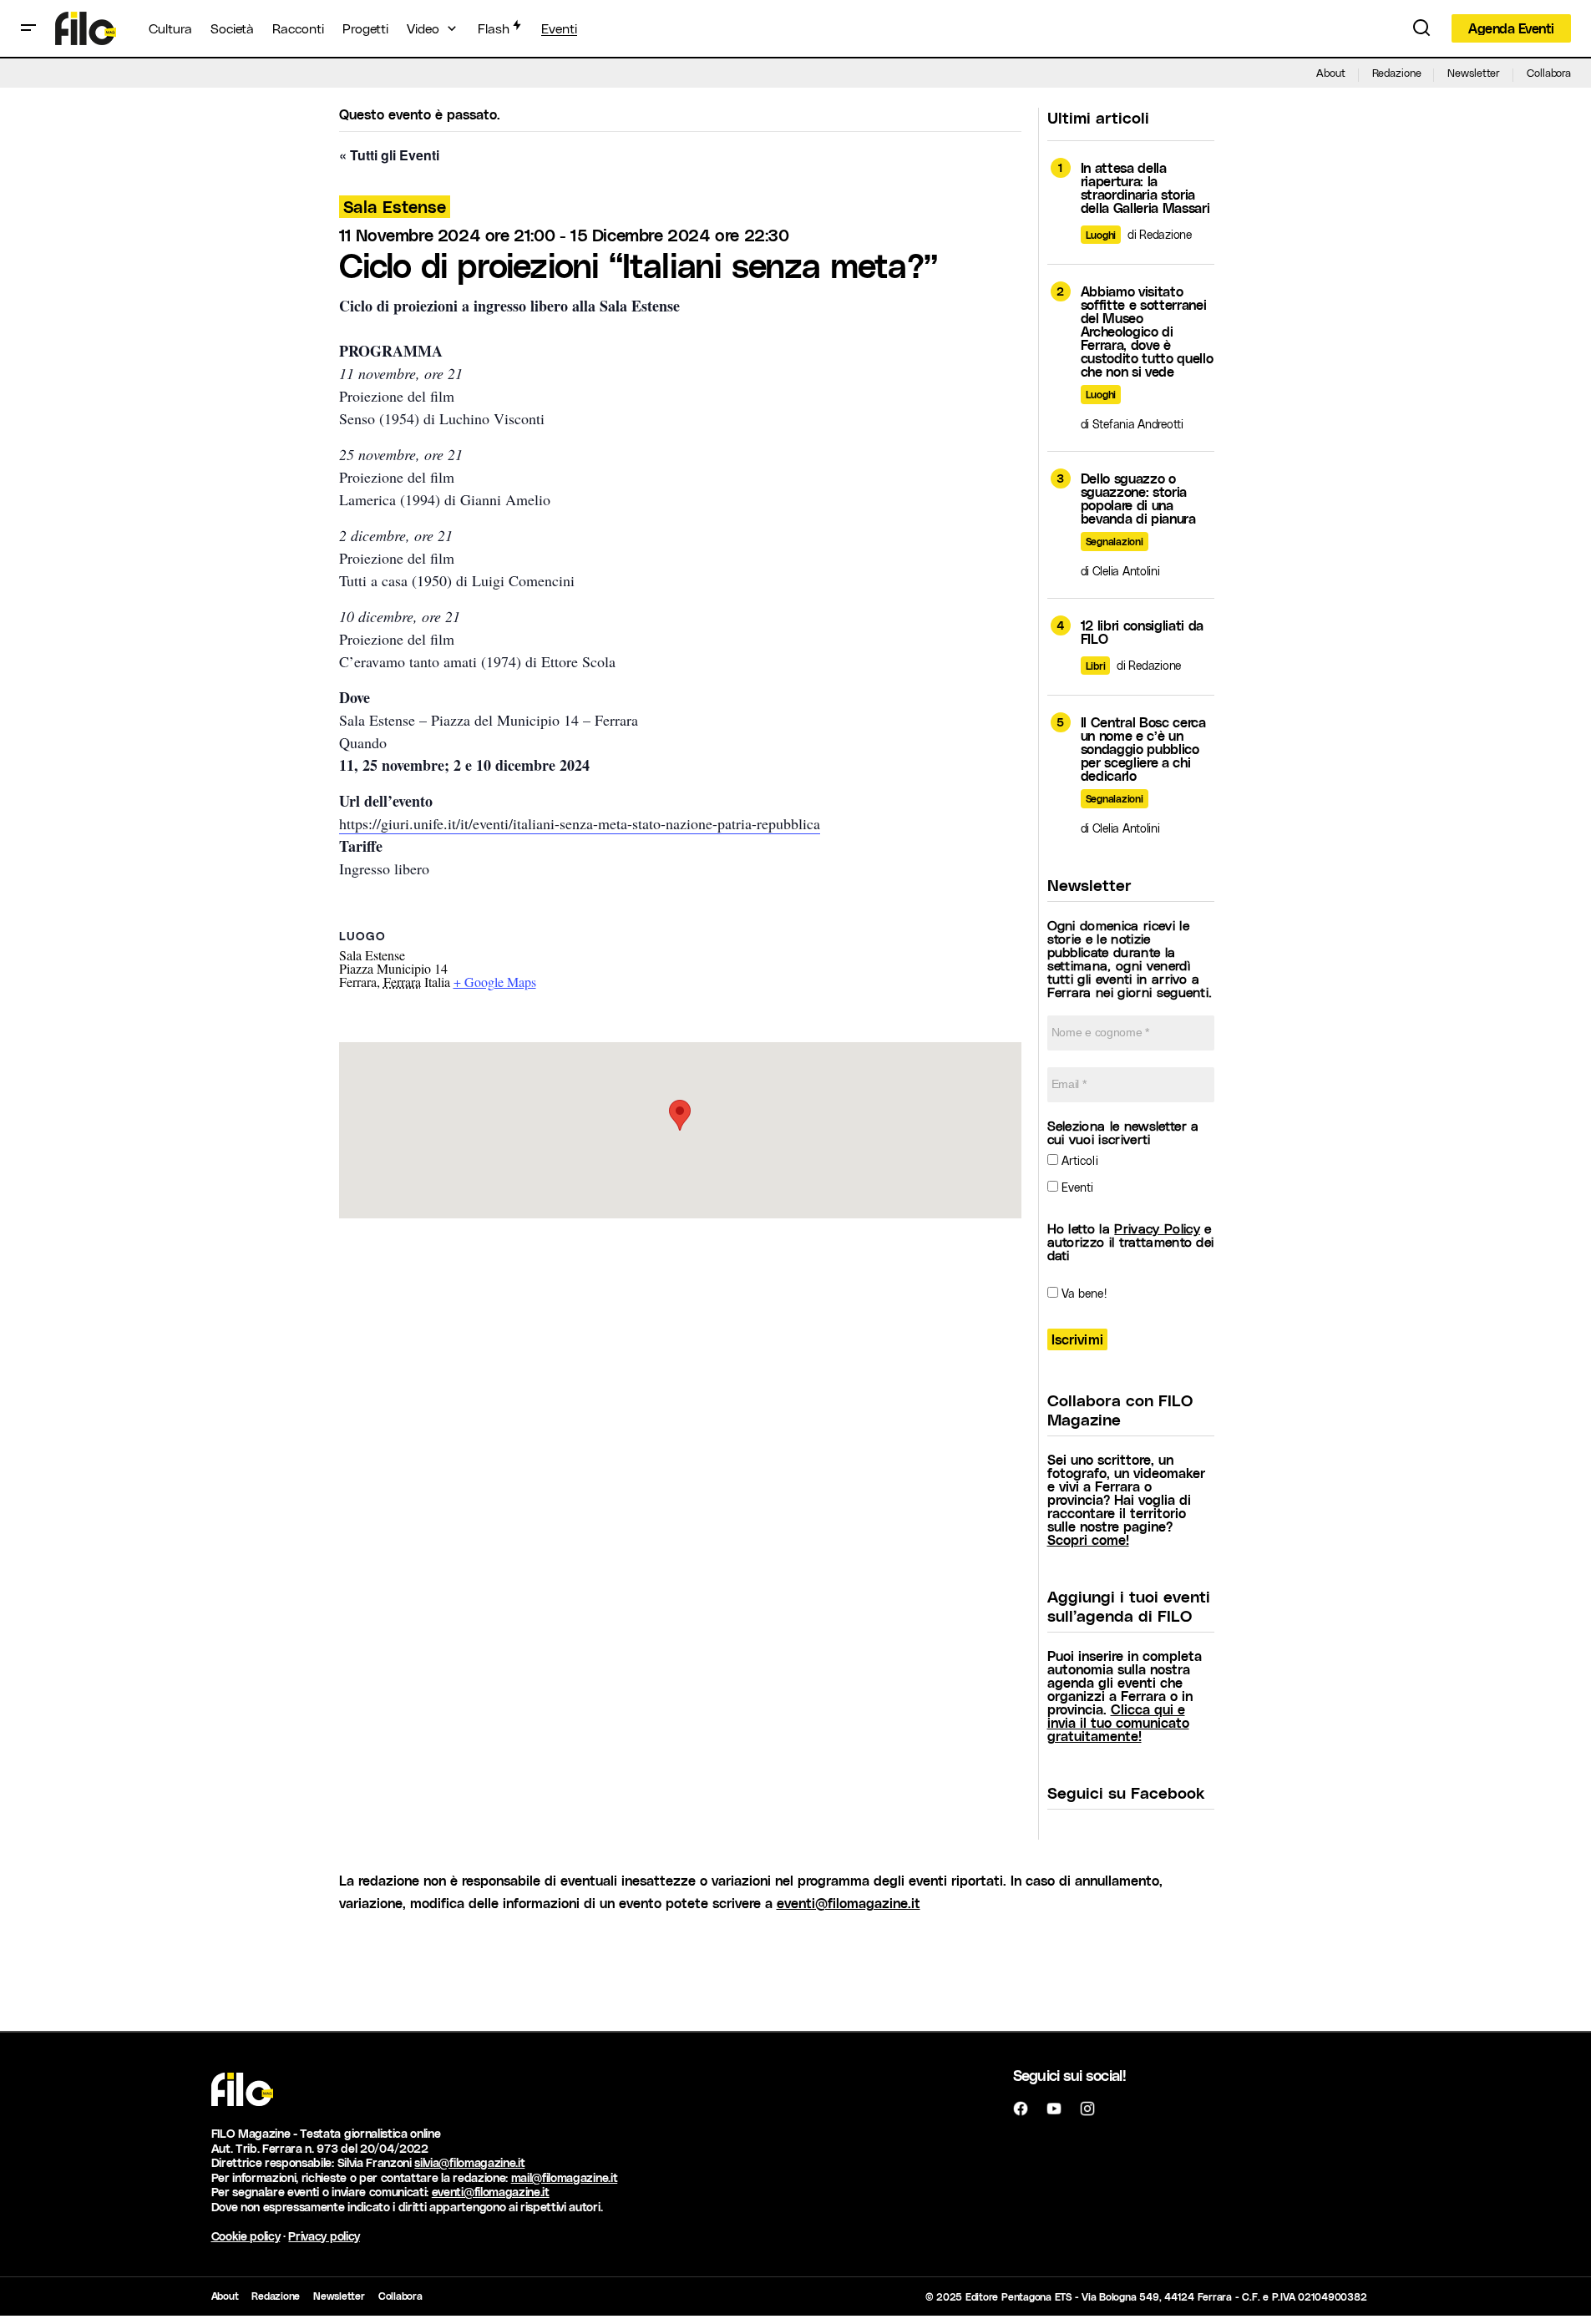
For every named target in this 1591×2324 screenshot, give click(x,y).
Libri (1096, 666)
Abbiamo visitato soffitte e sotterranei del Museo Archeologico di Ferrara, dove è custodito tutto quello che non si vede (1147, 332)
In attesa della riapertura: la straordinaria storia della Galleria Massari (1145, 188)
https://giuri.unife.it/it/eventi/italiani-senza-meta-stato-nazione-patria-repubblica (580, 823)
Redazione (1397, 72)
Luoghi (1101, 235)
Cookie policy (246, 2236)
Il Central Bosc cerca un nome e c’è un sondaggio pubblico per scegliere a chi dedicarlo (1143, 749)
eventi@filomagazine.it (849, 1903)
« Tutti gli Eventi (389, 155)
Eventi (1076, 1187)
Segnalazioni (1115, 541)
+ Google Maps (495, 982)
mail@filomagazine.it (565, 2177)
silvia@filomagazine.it (469, 2162)
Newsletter (1474, 72)
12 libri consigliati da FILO (1143, 632)
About (1330, 72)
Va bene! (1082, 1293)
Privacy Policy (1157, 1228)
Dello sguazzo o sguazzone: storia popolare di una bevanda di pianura (1138, 499)
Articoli (1078, 1160)
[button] (28, 28)
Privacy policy (324, 2236)
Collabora (1549, 72)
